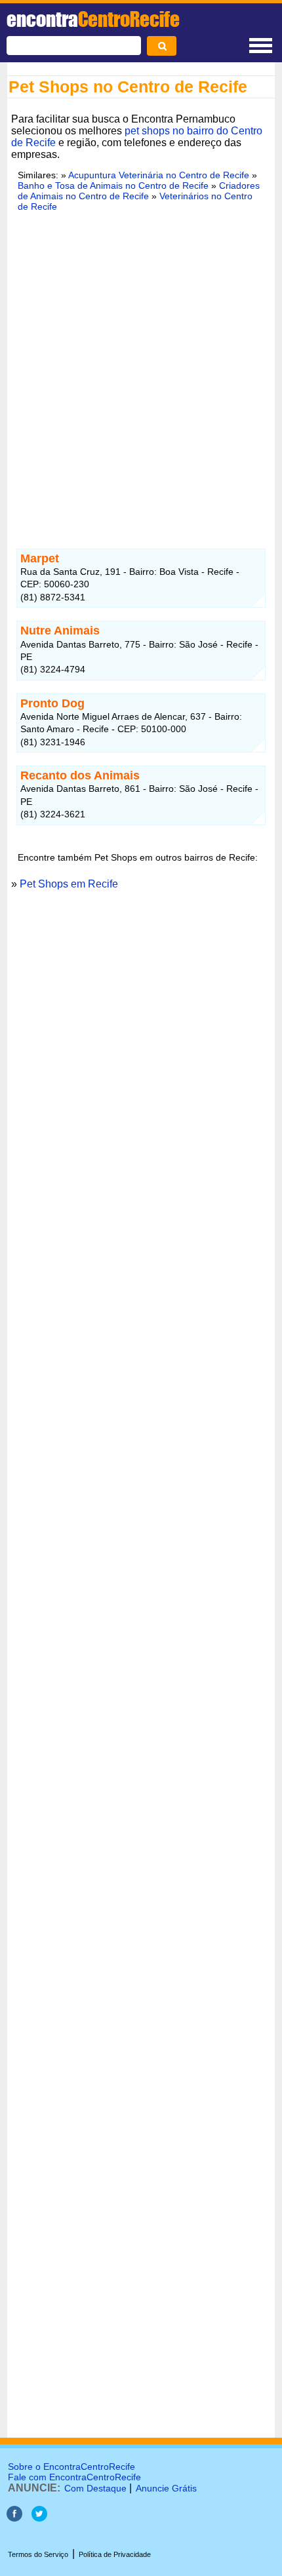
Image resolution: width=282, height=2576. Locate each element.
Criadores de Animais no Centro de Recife (139, 191)
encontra (93, 19)
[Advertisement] (141, 372)
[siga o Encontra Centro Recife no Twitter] (39, 2518)
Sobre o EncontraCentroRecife (71, 2467)
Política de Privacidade (115, 2554)
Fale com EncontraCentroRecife (74, 2477)
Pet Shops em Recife (69, 884)
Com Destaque (95, 2488)
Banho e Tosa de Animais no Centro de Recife (113, 185)
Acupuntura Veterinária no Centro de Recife (159, 175)
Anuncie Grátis (166, 2488)
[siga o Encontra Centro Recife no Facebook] (14, 2518)
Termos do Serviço (38, 2554)
